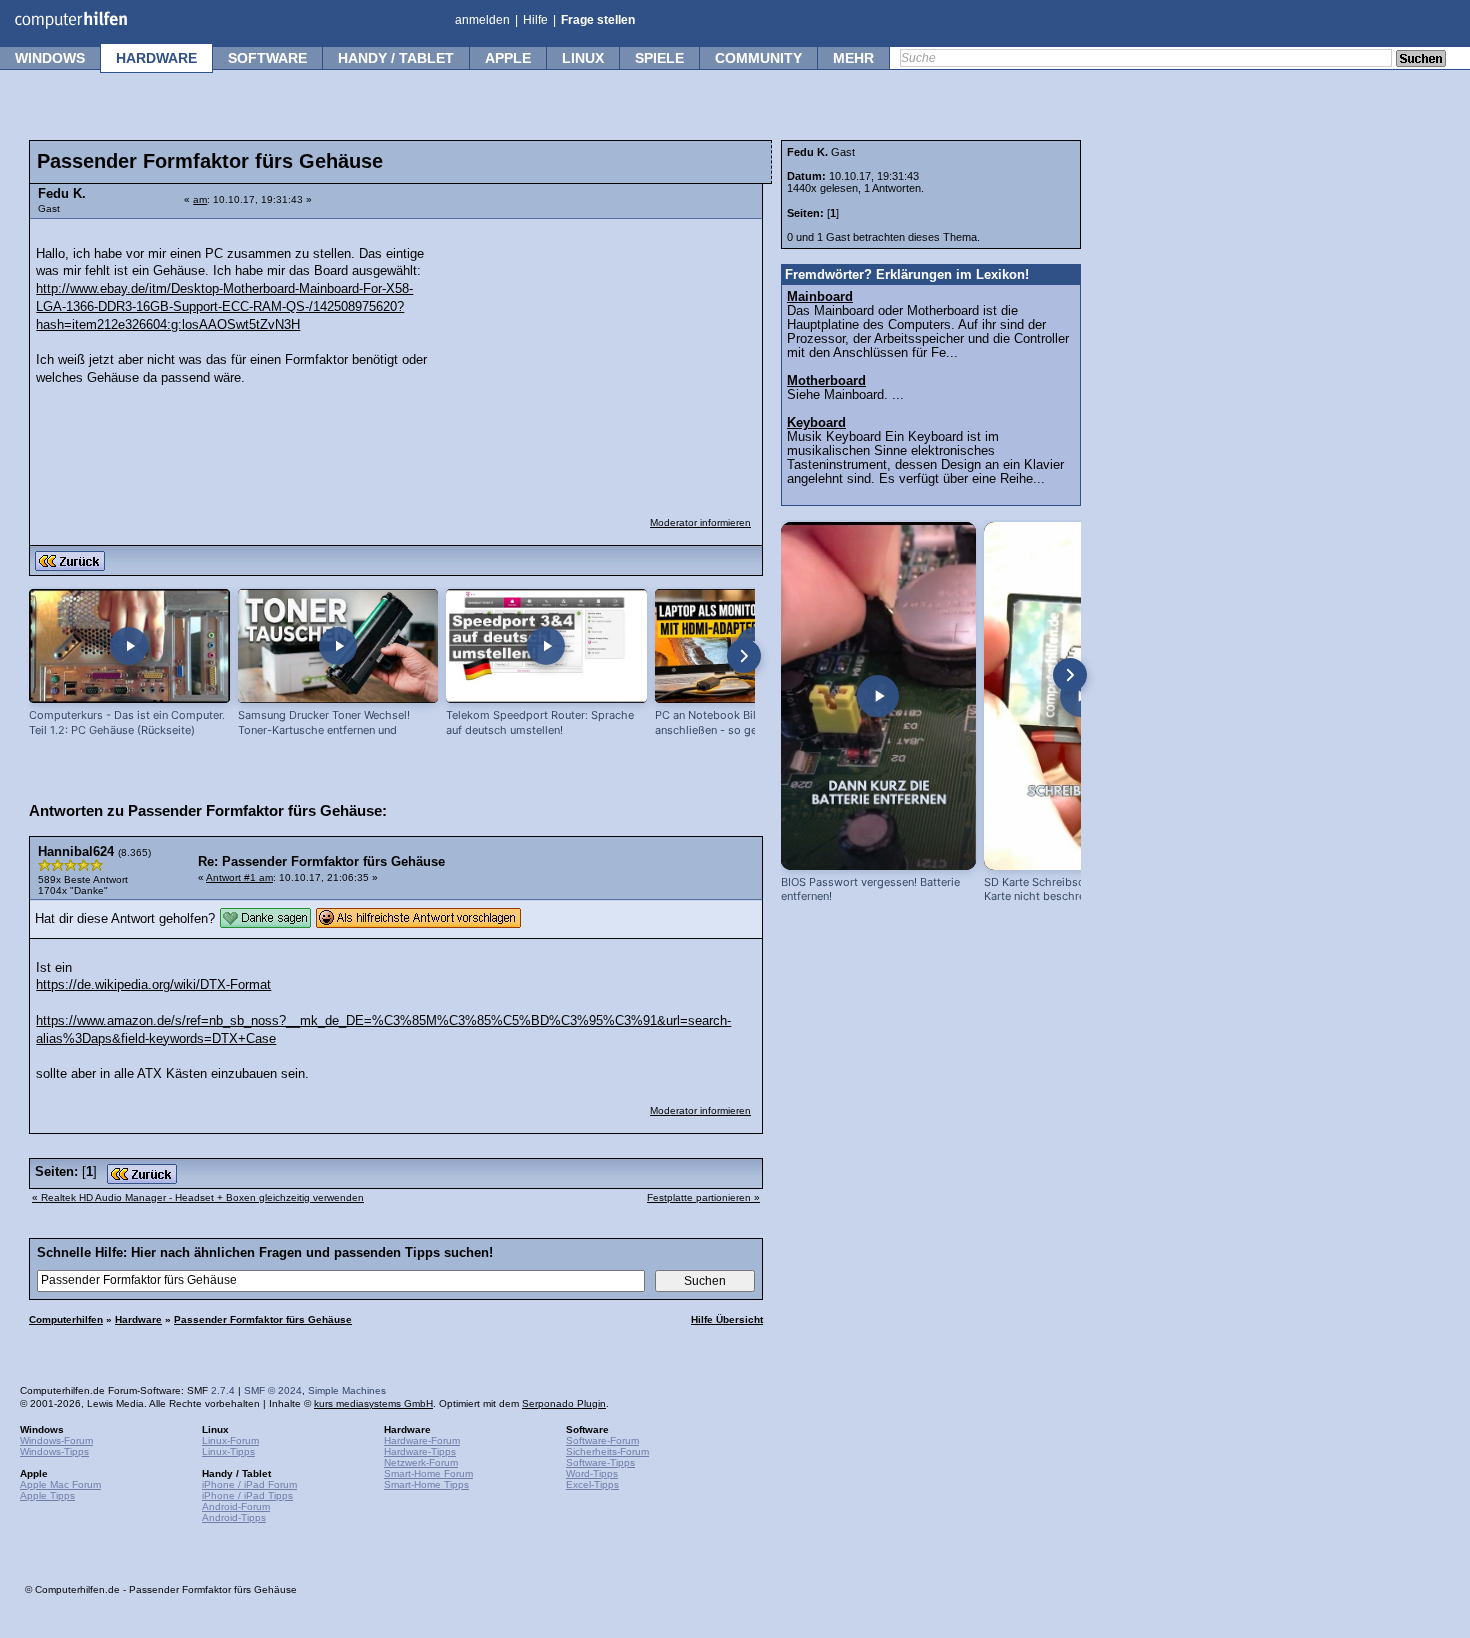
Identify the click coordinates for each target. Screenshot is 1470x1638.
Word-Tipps (592, 1473)
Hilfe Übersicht (727, 1319)
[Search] (1421, 60)
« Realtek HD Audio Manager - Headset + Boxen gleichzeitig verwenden (198, 1197)
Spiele (659, 58)
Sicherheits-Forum (607, 1451)
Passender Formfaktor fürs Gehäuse (263, 1319)
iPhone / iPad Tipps (247, 1495)
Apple (508, 58)
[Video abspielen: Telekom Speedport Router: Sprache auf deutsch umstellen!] (546, 646)
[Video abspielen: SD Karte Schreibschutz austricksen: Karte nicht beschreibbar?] (1081, 696)
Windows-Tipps (54, 1451)
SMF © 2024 (273, 1390)
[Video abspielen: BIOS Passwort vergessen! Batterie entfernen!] (878, 696)
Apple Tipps (47, 1495)
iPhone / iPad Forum (249, 1484)
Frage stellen (598, 20)
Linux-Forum (230, 1440)
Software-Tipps (600, 1462)
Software (267, 58)
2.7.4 (223, 1390)
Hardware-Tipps (420, 1451)
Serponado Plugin (564, 1403)
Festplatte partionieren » (703, 1197)
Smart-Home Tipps (426, 1484)
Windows (50, 58)
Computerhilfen (66, 1319)
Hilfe (535, 20)
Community (758, 58)
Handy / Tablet (396, 58)
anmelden (482, 20)
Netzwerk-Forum (421, 1462)
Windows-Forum (56, 1440)
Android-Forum (236, 1506)
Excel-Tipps (592, 1484)
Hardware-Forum (422, 1440)
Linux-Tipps (228, 1451)
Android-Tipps (234, 1517)
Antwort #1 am (239, 877)
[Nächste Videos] (744, 656)
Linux (583, 58)
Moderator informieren (700, 522)
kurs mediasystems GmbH (373, 1403)
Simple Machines (347, 1390)
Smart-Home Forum (428, 1473)
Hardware (156, 58)
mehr (853, 58)
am (200, 199)
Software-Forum (602, 1440)
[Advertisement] (602, 355)
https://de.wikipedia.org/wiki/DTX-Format (153, 985)
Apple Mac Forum (60, 1484)
